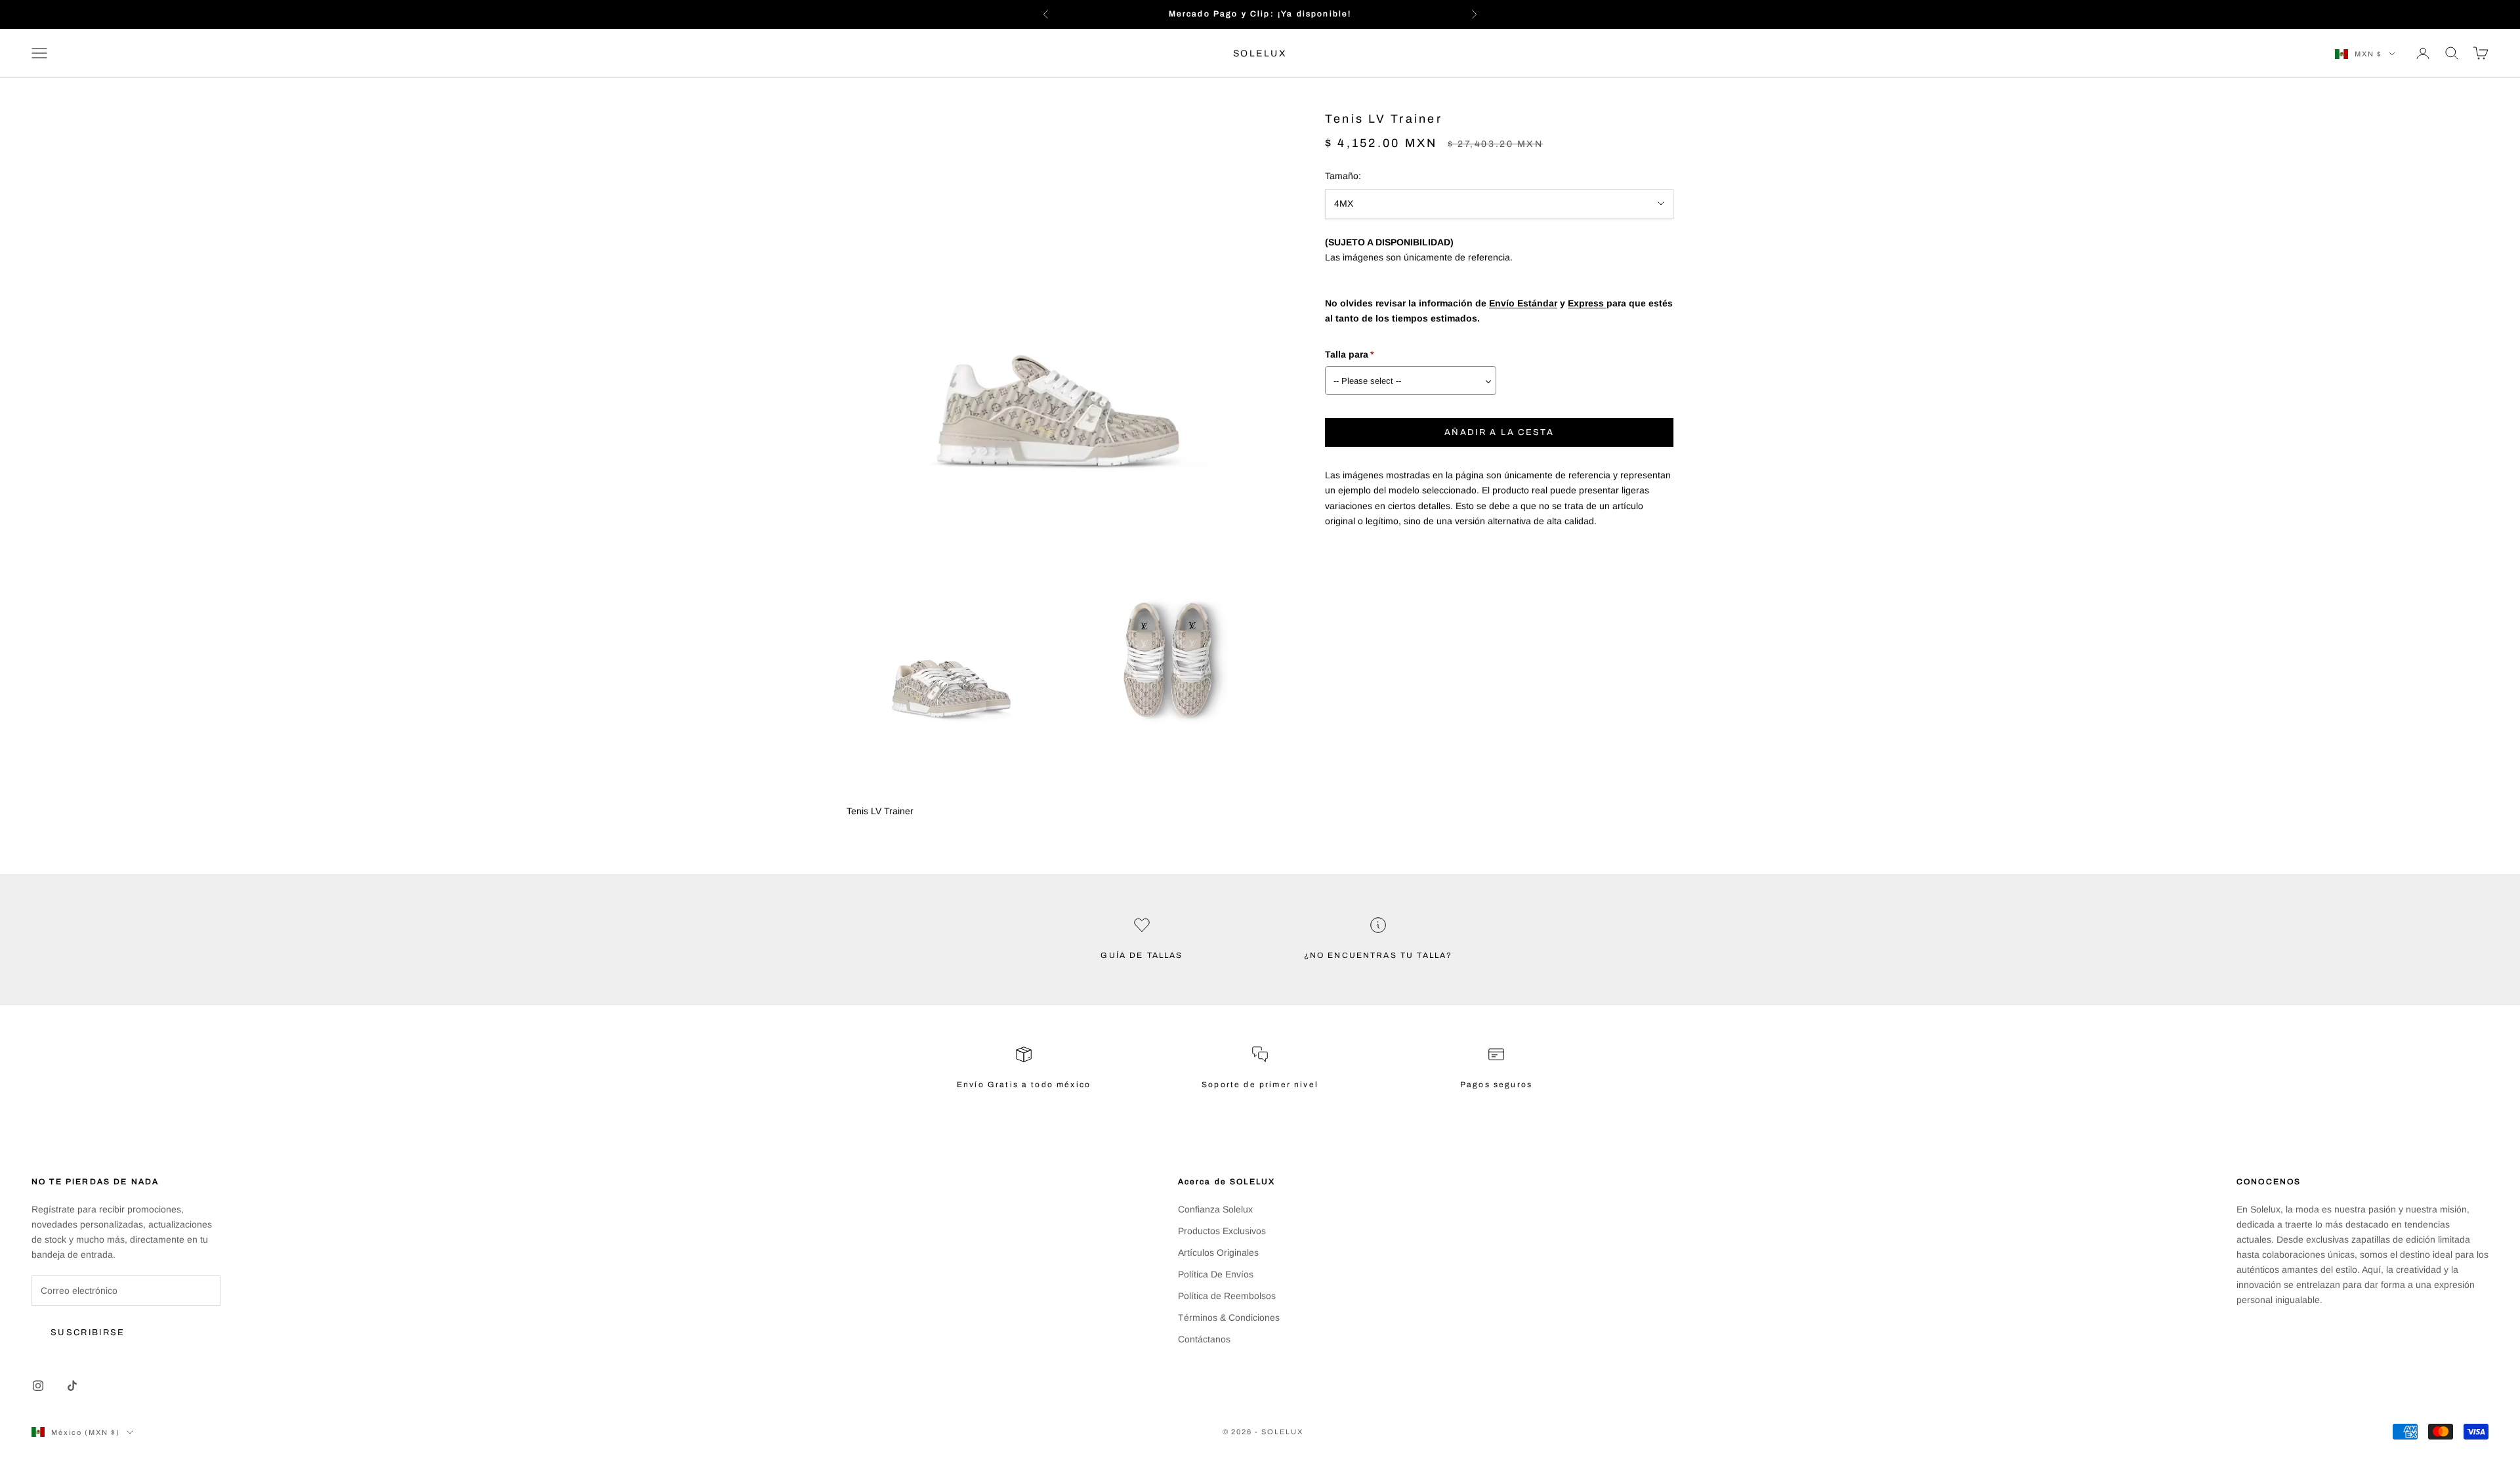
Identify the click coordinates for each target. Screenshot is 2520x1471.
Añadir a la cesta (1499, 432)
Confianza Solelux (1215, 1209)
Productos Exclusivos (1222, 1231)
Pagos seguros (1496, 1085)
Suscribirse (88, 1333)
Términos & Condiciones (1229, 1317)
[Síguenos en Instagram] (38, 1386)
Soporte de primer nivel (1260, 1085)
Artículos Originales (1218, 1253)
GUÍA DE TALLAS (1142, 955)
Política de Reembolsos (1227, 1296)
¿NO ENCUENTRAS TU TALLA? (1378, 955)
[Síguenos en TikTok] (72, 1386)
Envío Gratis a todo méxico (1024, 1085)
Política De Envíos (1216, 1274)
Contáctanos (1204, 1339)
